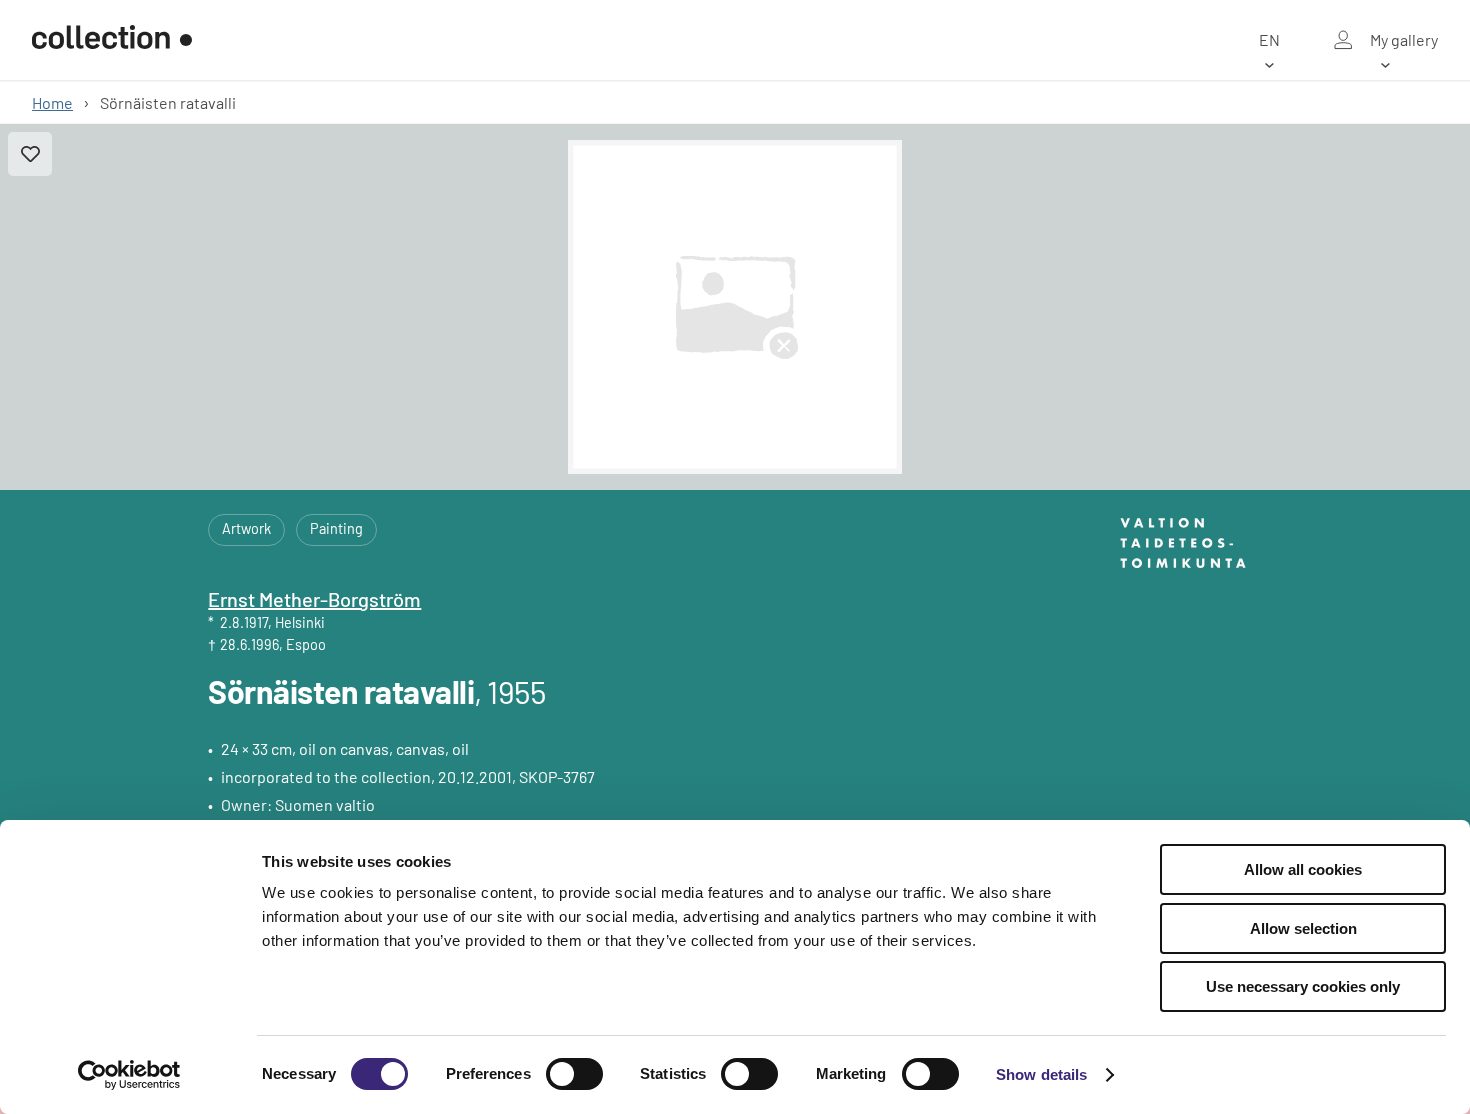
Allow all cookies (1303, 869)
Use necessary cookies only (1303, 986)
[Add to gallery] (30, 154)
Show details (1041, 1074)
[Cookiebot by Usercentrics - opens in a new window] (129, 1075)
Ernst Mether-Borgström (314, 599)
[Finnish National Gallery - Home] (112, 40)
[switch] (574, 1074)
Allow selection (1303, 928)
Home (52, 102)
